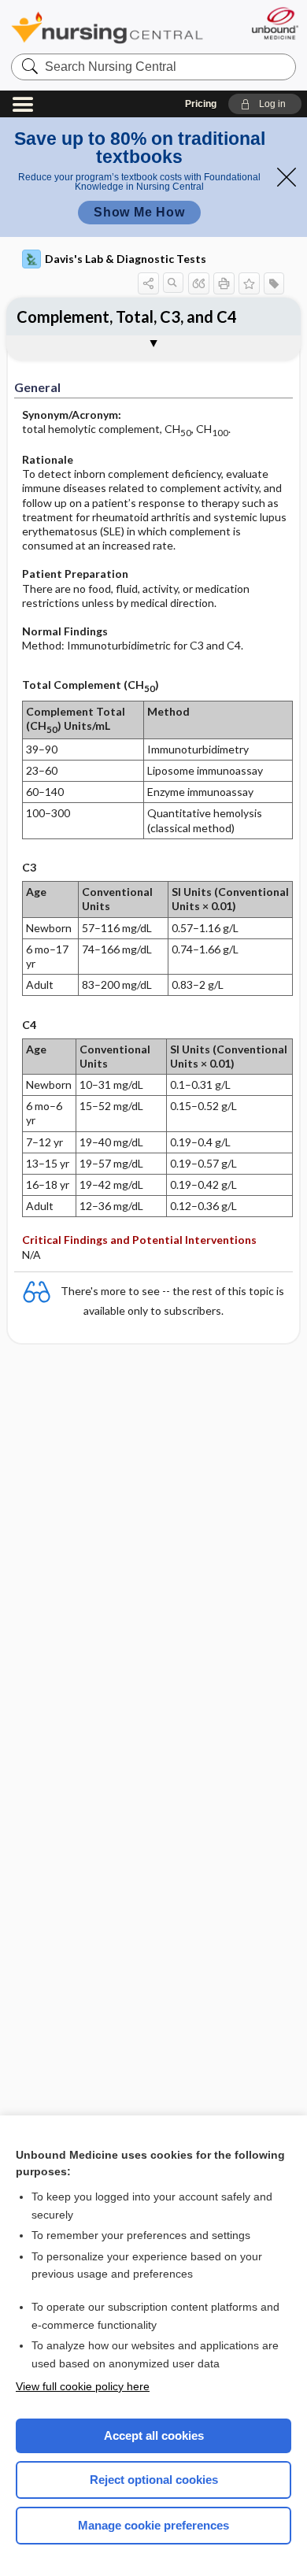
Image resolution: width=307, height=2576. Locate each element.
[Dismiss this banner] (287, 177)
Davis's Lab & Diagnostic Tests (126, 259)
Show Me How (139, 212)
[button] (265, 104)
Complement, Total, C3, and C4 (127, 316)
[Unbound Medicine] (274, 23)
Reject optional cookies (154, 2480)
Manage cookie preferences (153, 2525)
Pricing (201, 104)
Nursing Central (107, 27)
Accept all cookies (154, 2435)
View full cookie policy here (83, 2386)
